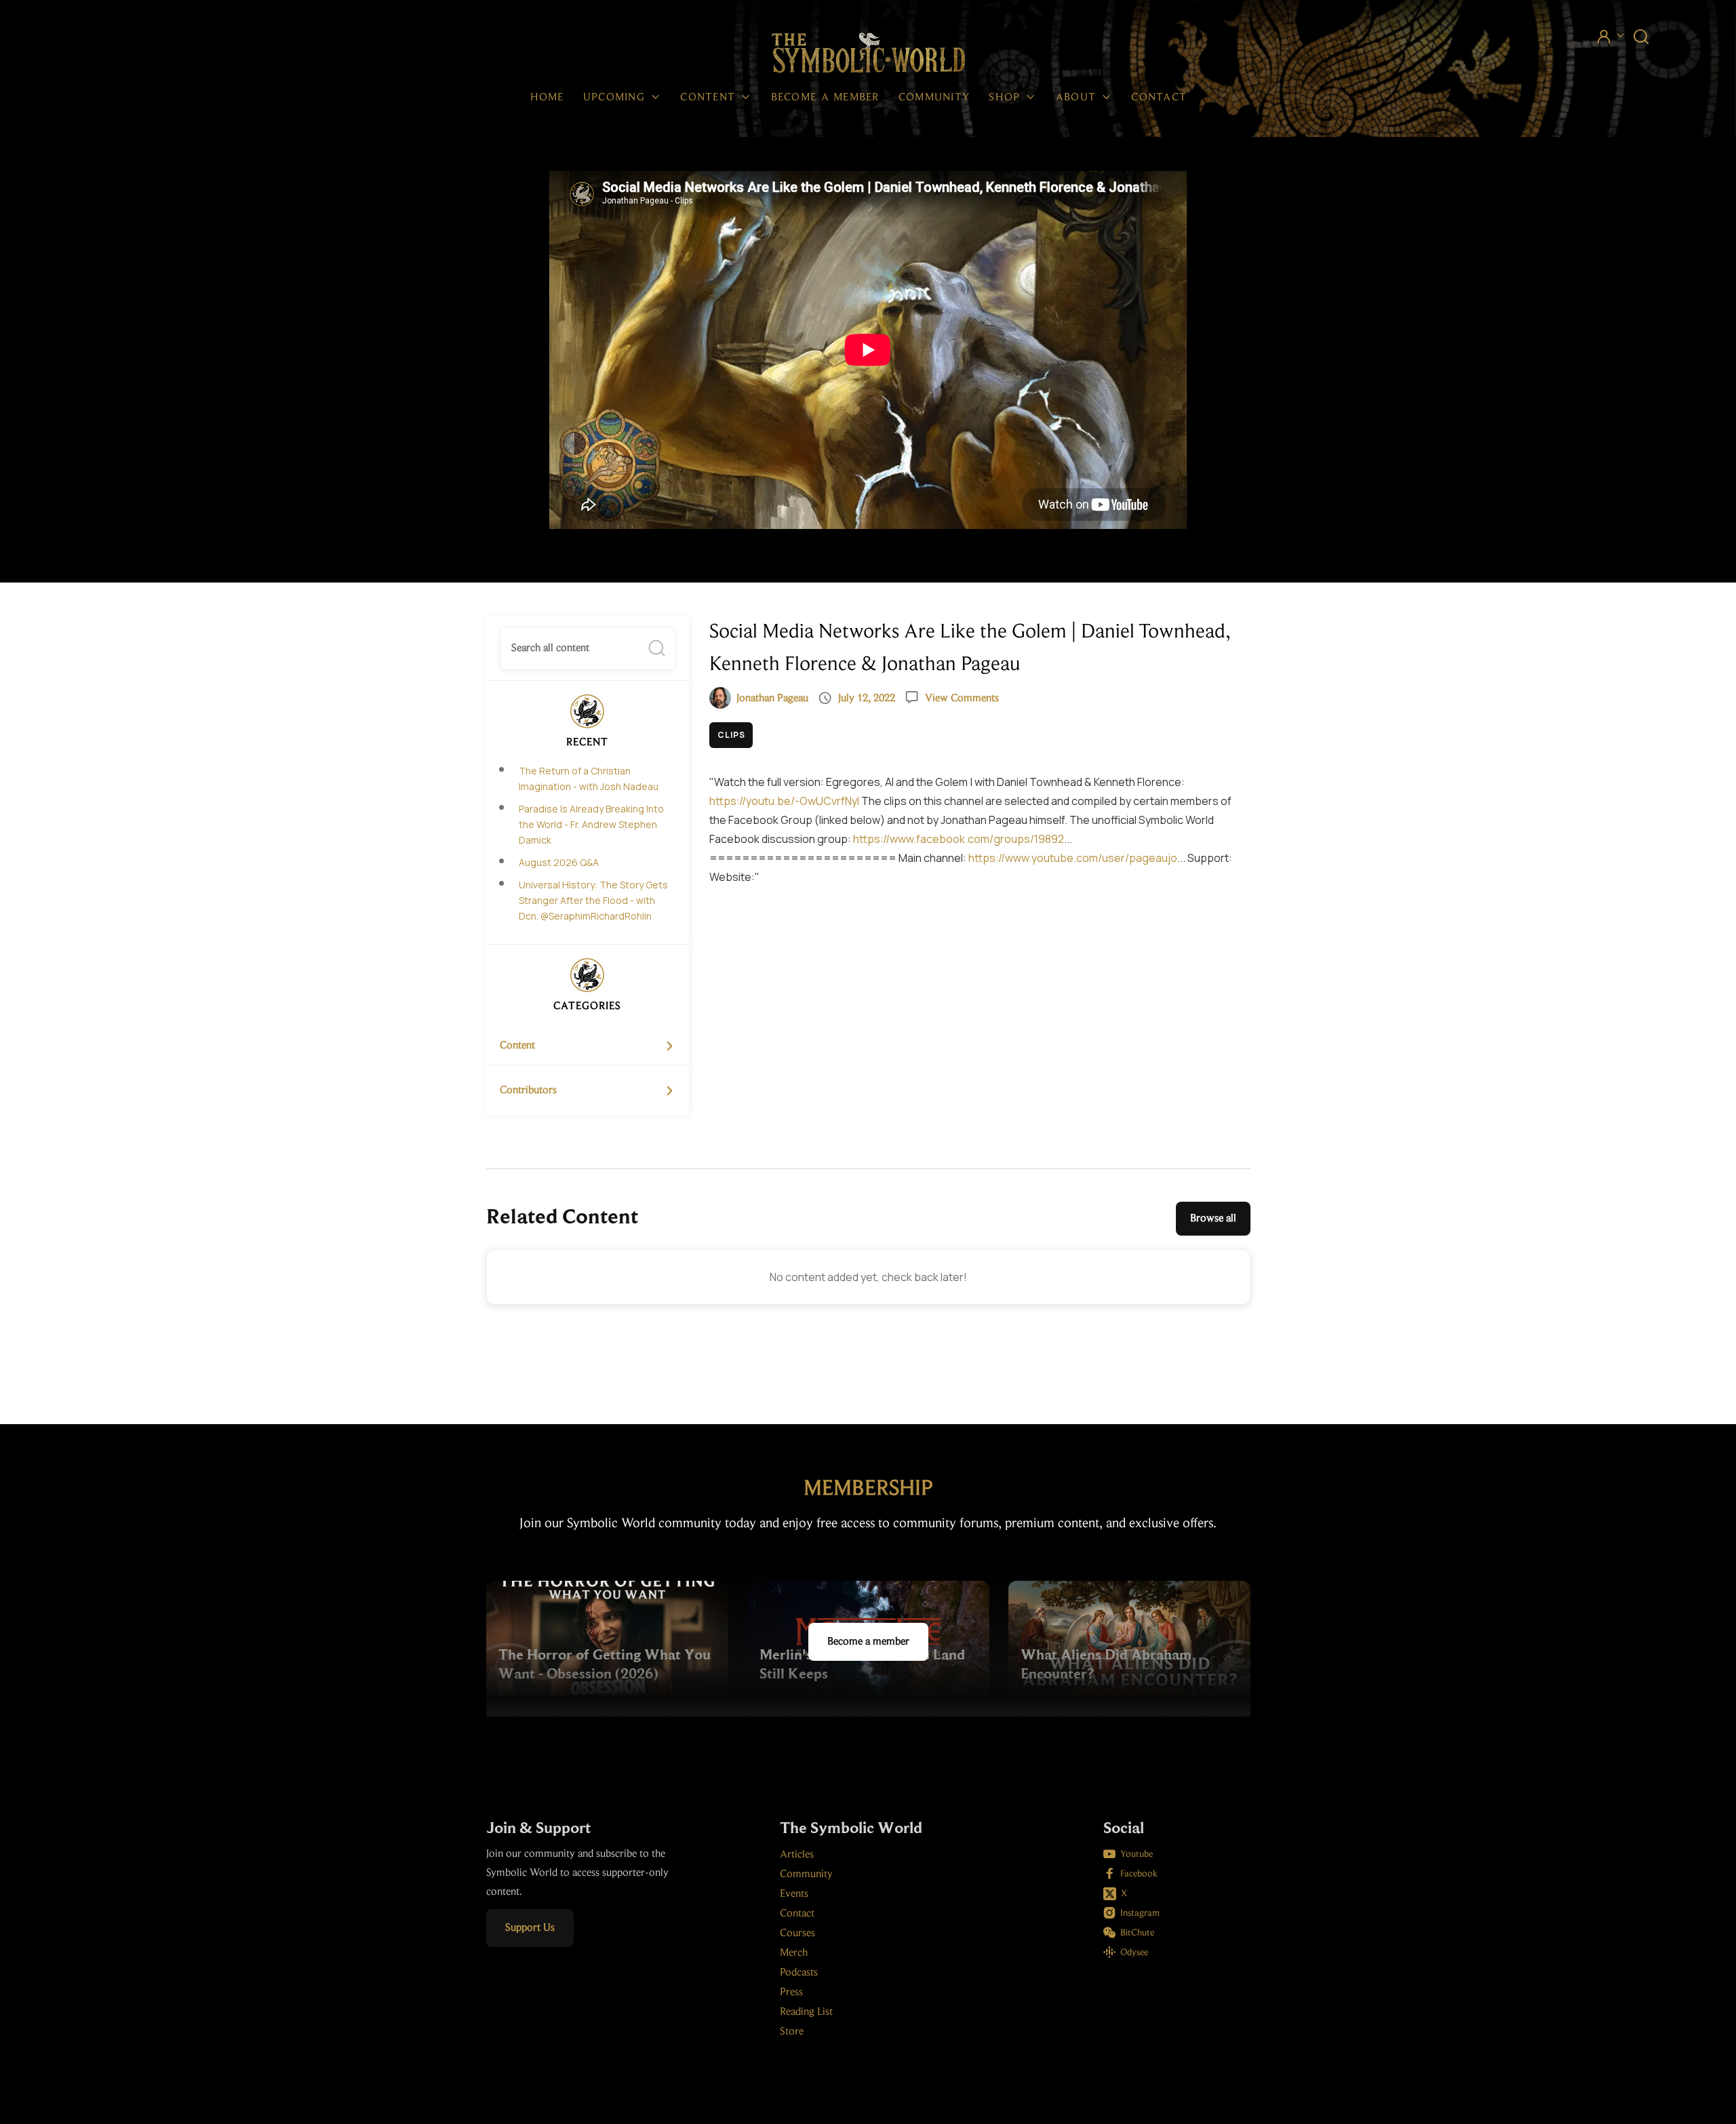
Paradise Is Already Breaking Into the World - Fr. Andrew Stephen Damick (591, 824)
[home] (868, 54)
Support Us (530, 1928)
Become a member (868, 1642)
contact (1159, 98)
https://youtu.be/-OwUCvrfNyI (784, 801)
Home (547, 98)
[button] (623, 98)
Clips (731, 735)
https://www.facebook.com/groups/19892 (959, 839)
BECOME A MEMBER (825, 98)
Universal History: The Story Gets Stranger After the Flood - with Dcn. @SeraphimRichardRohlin (593, 900)
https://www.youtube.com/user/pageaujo (1073, 858)
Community (934, 98)
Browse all (1213, 1219)
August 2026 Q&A (559, 862)
